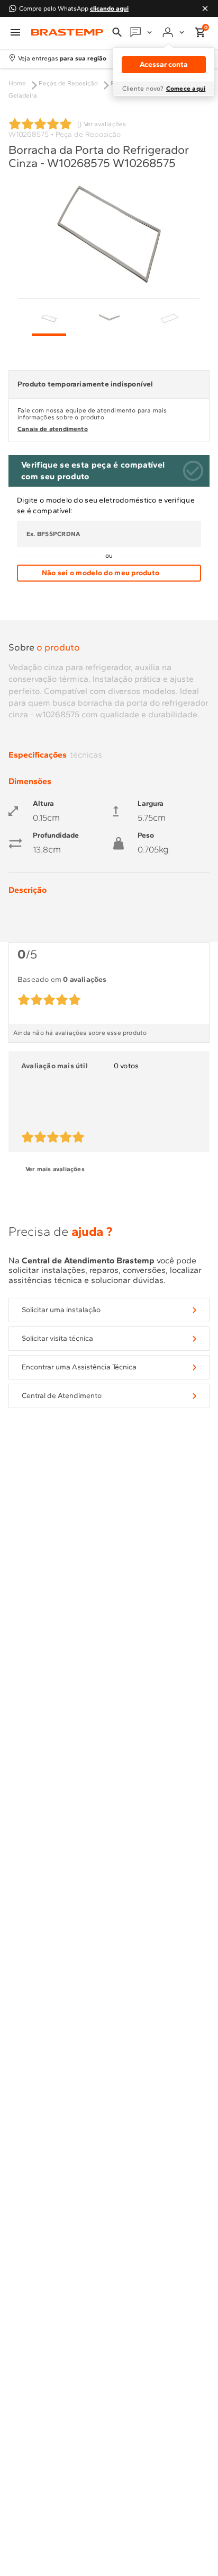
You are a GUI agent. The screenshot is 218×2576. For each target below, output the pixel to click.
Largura (151, 804)
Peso (146, 836)
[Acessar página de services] (142, 32)
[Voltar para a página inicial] (67, 33)
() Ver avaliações (102, 124)
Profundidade (56, 836)
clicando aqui (109, 8)
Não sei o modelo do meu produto (101, 573)
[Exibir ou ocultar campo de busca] (117, 32)
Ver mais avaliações (55, 1169)
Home (17, 83)
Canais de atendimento (53, 429)
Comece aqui (186, 89)
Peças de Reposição (68, 83)
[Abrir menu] (15, 32)
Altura (43, 804)
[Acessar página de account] (174, 32)
